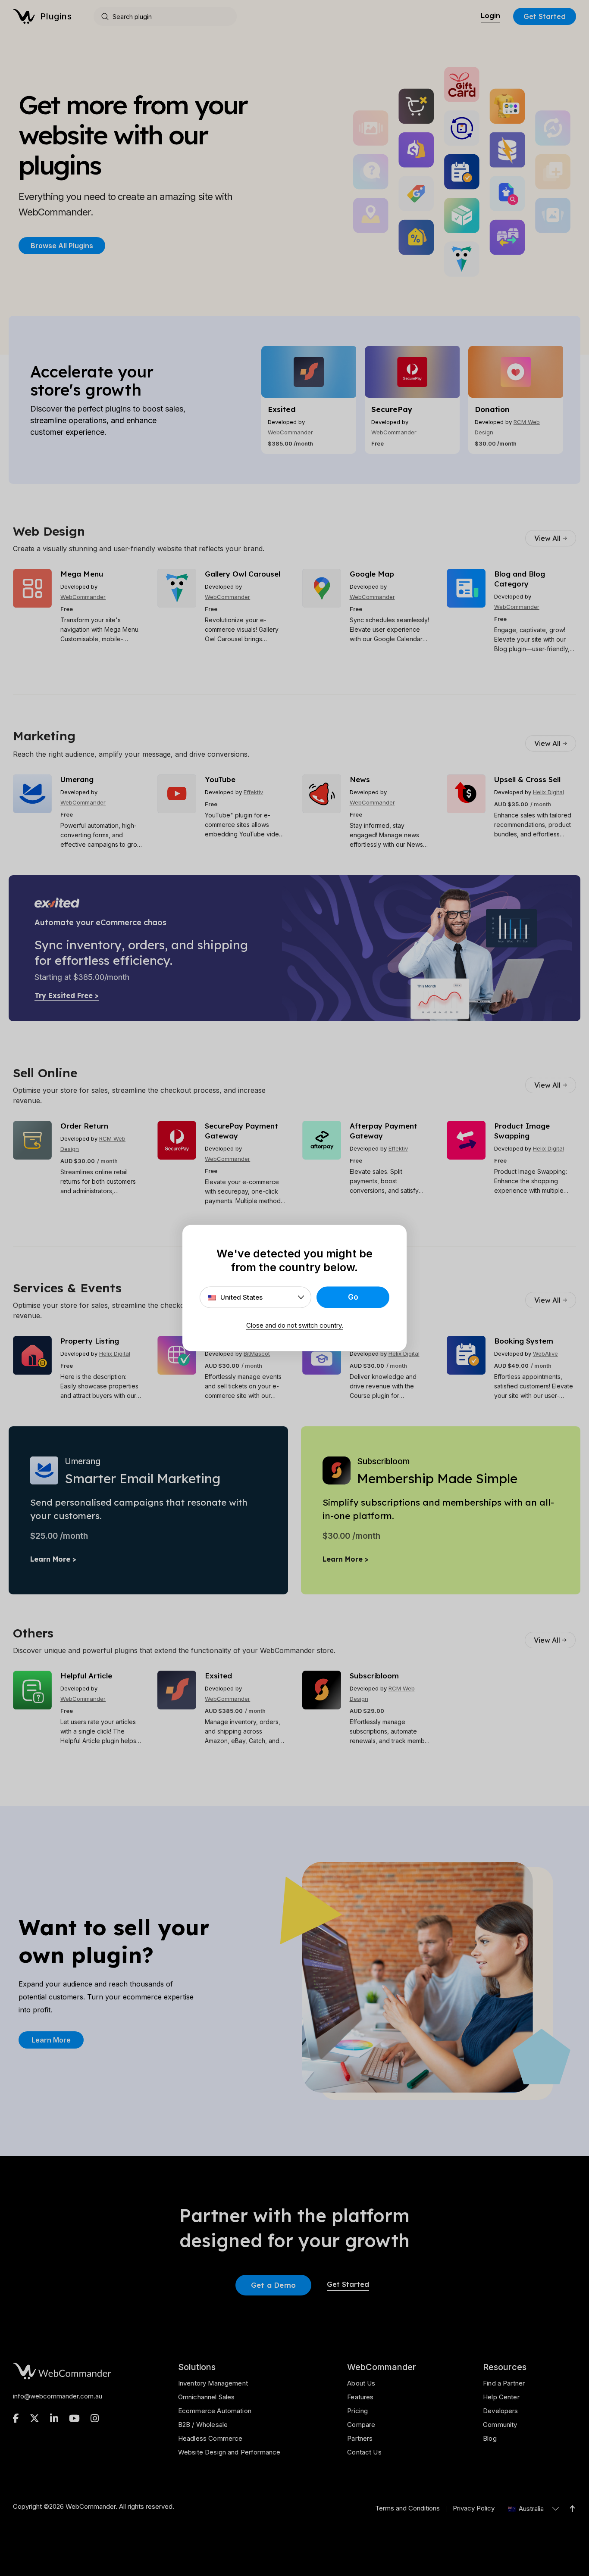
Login (490, 16)
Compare (361, 2425)
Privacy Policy (474, 2508)
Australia (530, 2509)
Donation (492, 409)
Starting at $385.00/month (82, 977)
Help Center (501, 2397)
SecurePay (392, 409)
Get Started (545, 16)
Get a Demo (273, 2285)
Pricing (357, 2411)
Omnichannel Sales (207, 2397)
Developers (501, 2411)
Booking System (524, 1341)
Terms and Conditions (407, 2508)
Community (500, 2425)
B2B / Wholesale (203, 2425)
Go (353, 1297)
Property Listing (90, 1341)
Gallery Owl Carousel (243, 574)
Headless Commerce (210, 2438)
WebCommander (290, 432)
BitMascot (257, 1353)
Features (360, 2397)
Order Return (84, 1126)
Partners (360, 2438)
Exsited (282, 409)
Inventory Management (213, 2383)
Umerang (77, 779)
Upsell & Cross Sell (527, 779)
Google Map (372, 574)
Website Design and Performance (229, 2452)
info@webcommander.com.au (58, 2396)
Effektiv (253, 792)
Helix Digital (548, 792)
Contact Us (364, 2452)
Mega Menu (82, 574)
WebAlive (545, 1353)
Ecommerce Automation (215, 2411)
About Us (361, 2383)
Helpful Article (86, 1676)
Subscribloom (374, 1676)
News (360, 779)
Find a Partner (504, 2383)
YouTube (220, 779)
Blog (490, 2438)
